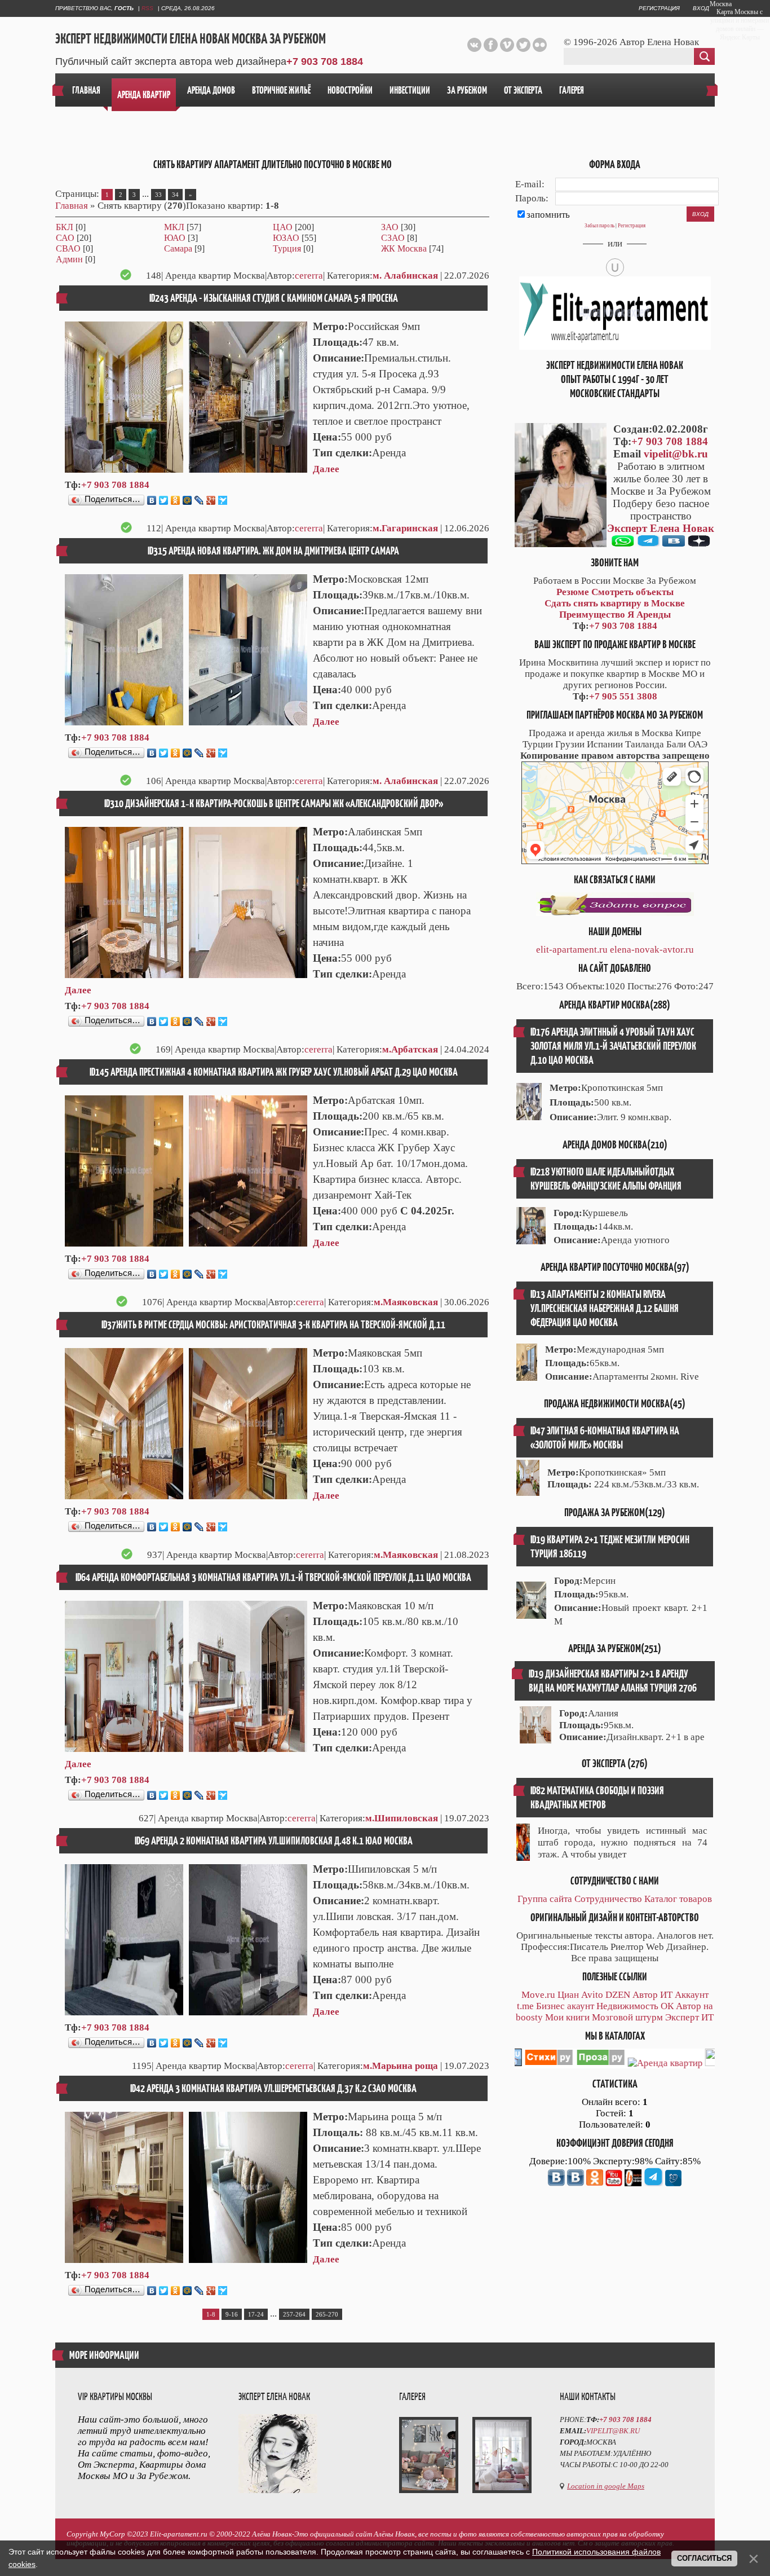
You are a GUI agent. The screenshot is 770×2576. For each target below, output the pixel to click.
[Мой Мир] (187, 500)
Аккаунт (692, 1995)
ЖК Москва (404, 248)
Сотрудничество (608, 1899)
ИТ (666, 1995)
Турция (287, 248)
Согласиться (704, 2558)
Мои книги (567, 2017)
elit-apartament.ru (572, 950)
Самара (178, 248)
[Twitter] (164, 500)
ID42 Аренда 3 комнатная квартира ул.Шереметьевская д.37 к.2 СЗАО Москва (273, 2088)
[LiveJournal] (199, 500)
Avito (592, 1995)
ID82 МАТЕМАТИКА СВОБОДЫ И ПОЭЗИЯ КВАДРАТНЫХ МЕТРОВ (597, 1798)
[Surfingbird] (223, 500)
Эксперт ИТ (689, 2017)
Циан (568, 1995)
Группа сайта (545, 1899)
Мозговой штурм (627, 2017)
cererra (309, 276)
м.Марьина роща (401, 2066)
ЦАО (283, 227)
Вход (701, 8)
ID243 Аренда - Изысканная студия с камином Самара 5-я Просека (274, 298)
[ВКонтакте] (152, 500)
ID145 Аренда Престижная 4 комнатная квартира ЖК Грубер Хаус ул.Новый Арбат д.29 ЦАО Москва (274, 1072)
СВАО (68, 248)
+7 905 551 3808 (623, 696)
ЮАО (175, 238)
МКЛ (174, 227)
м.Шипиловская (402, 1818)
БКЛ (65, 227)
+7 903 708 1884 (325, 61)
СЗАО (393, 238)
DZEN (618, 1995)
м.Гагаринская (405, 528)
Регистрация (659, 8)
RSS (147, 8)
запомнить (548, 215)
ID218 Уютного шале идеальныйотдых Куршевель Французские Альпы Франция (606, 1179)
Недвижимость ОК (635, 2006)
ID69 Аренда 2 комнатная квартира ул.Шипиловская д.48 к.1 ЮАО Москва (274, 1841)
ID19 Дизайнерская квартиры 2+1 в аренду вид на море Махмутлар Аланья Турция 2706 (613, 1681)
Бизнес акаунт (565, 2006)
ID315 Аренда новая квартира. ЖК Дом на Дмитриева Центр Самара (273, 551)
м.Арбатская (410, 1049)
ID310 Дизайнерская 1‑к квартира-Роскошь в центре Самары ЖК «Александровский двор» (274, 803)
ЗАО (390, 227)
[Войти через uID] (615, 267)
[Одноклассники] (176, 500)
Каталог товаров (678, 1899)
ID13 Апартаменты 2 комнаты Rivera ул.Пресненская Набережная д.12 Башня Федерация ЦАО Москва (605, 1308)
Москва (721, 4)
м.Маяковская (406, 1302)
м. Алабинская (405, 276)
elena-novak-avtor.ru (652, 950)
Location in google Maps (606, 2486)
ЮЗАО (286, 238)
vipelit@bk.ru (676, 454)
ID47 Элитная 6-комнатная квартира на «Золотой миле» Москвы (605, 1438)
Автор (645, 1995)
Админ (69, 259)
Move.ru (538, 1995)
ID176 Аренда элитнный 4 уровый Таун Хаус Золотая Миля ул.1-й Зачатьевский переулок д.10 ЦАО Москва (613, 1046)
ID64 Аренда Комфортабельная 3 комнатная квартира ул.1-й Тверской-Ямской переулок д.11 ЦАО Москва (273, 1577)
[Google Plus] (211, 500)
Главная (72, 206)
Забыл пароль (599, 226)
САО (65, 238)
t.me (525, 2006)
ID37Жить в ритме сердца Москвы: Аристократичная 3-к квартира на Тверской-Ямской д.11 (273, 1325)
